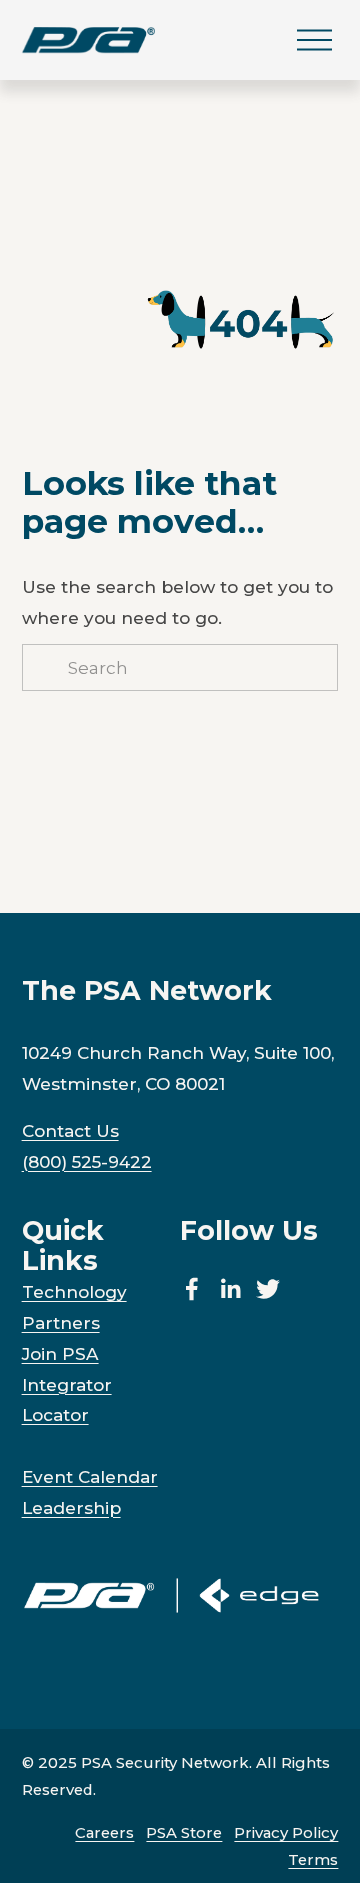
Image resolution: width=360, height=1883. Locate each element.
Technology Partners (74, 1307)
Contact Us (70, 1130)
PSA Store (184, 1833)
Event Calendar (90, 1476)
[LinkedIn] (230, 1289)
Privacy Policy (286, 1833)
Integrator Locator (67, 1400)
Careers (104, 1833)
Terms (313, 1860)
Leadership (71, 1507)
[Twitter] (268, 1289)
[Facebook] (192, 1289)
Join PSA (60, 1353)
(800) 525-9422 (87, 1161)
